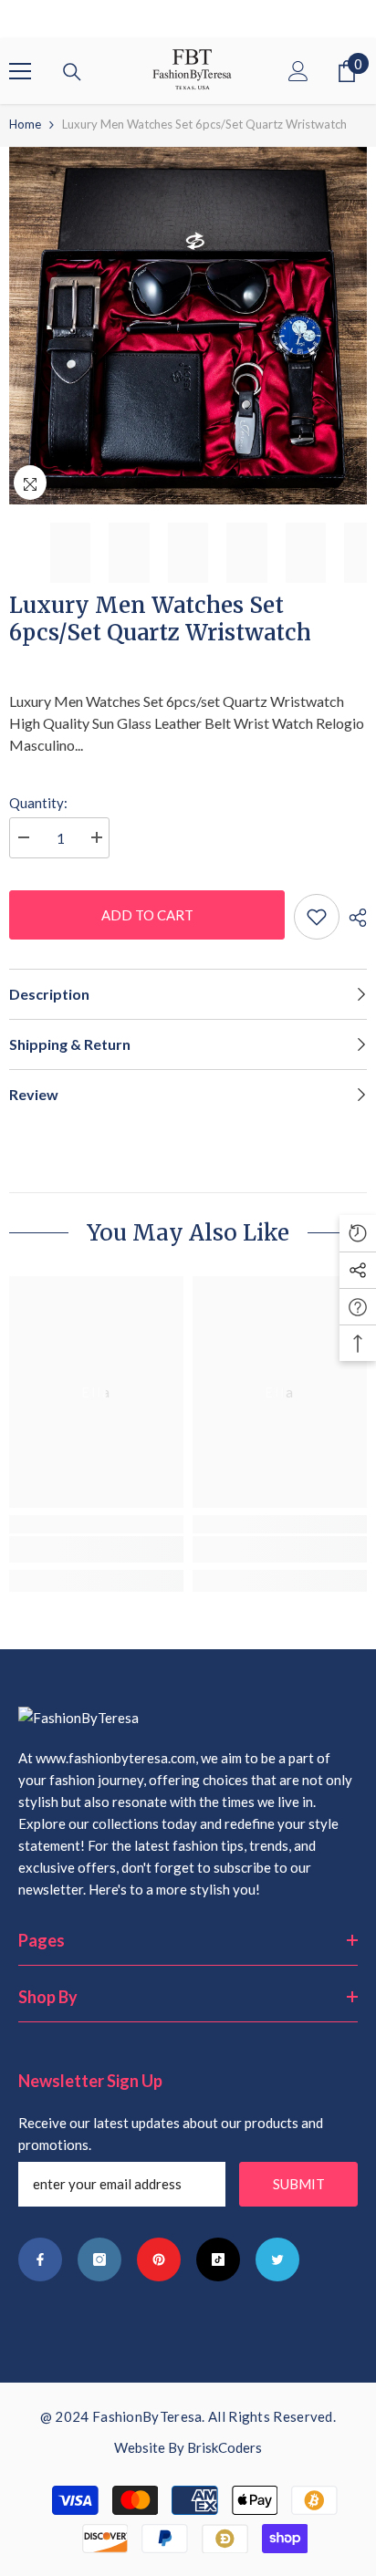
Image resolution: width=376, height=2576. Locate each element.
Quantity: (38, 803)
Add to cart (147, 915)
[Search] (72, 72)
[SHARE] (353, 918)
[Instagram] (99, 2259)
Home (25, 124)
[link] (96, 1549)
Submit (299, 2184)
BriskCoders (225, 2447)
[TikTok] (218, 2259)
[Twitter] (277, 2259)
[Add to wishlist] (317, 917)
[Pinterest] (159, 2259)
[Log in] (298, 71)
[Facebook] (40, 2259)
